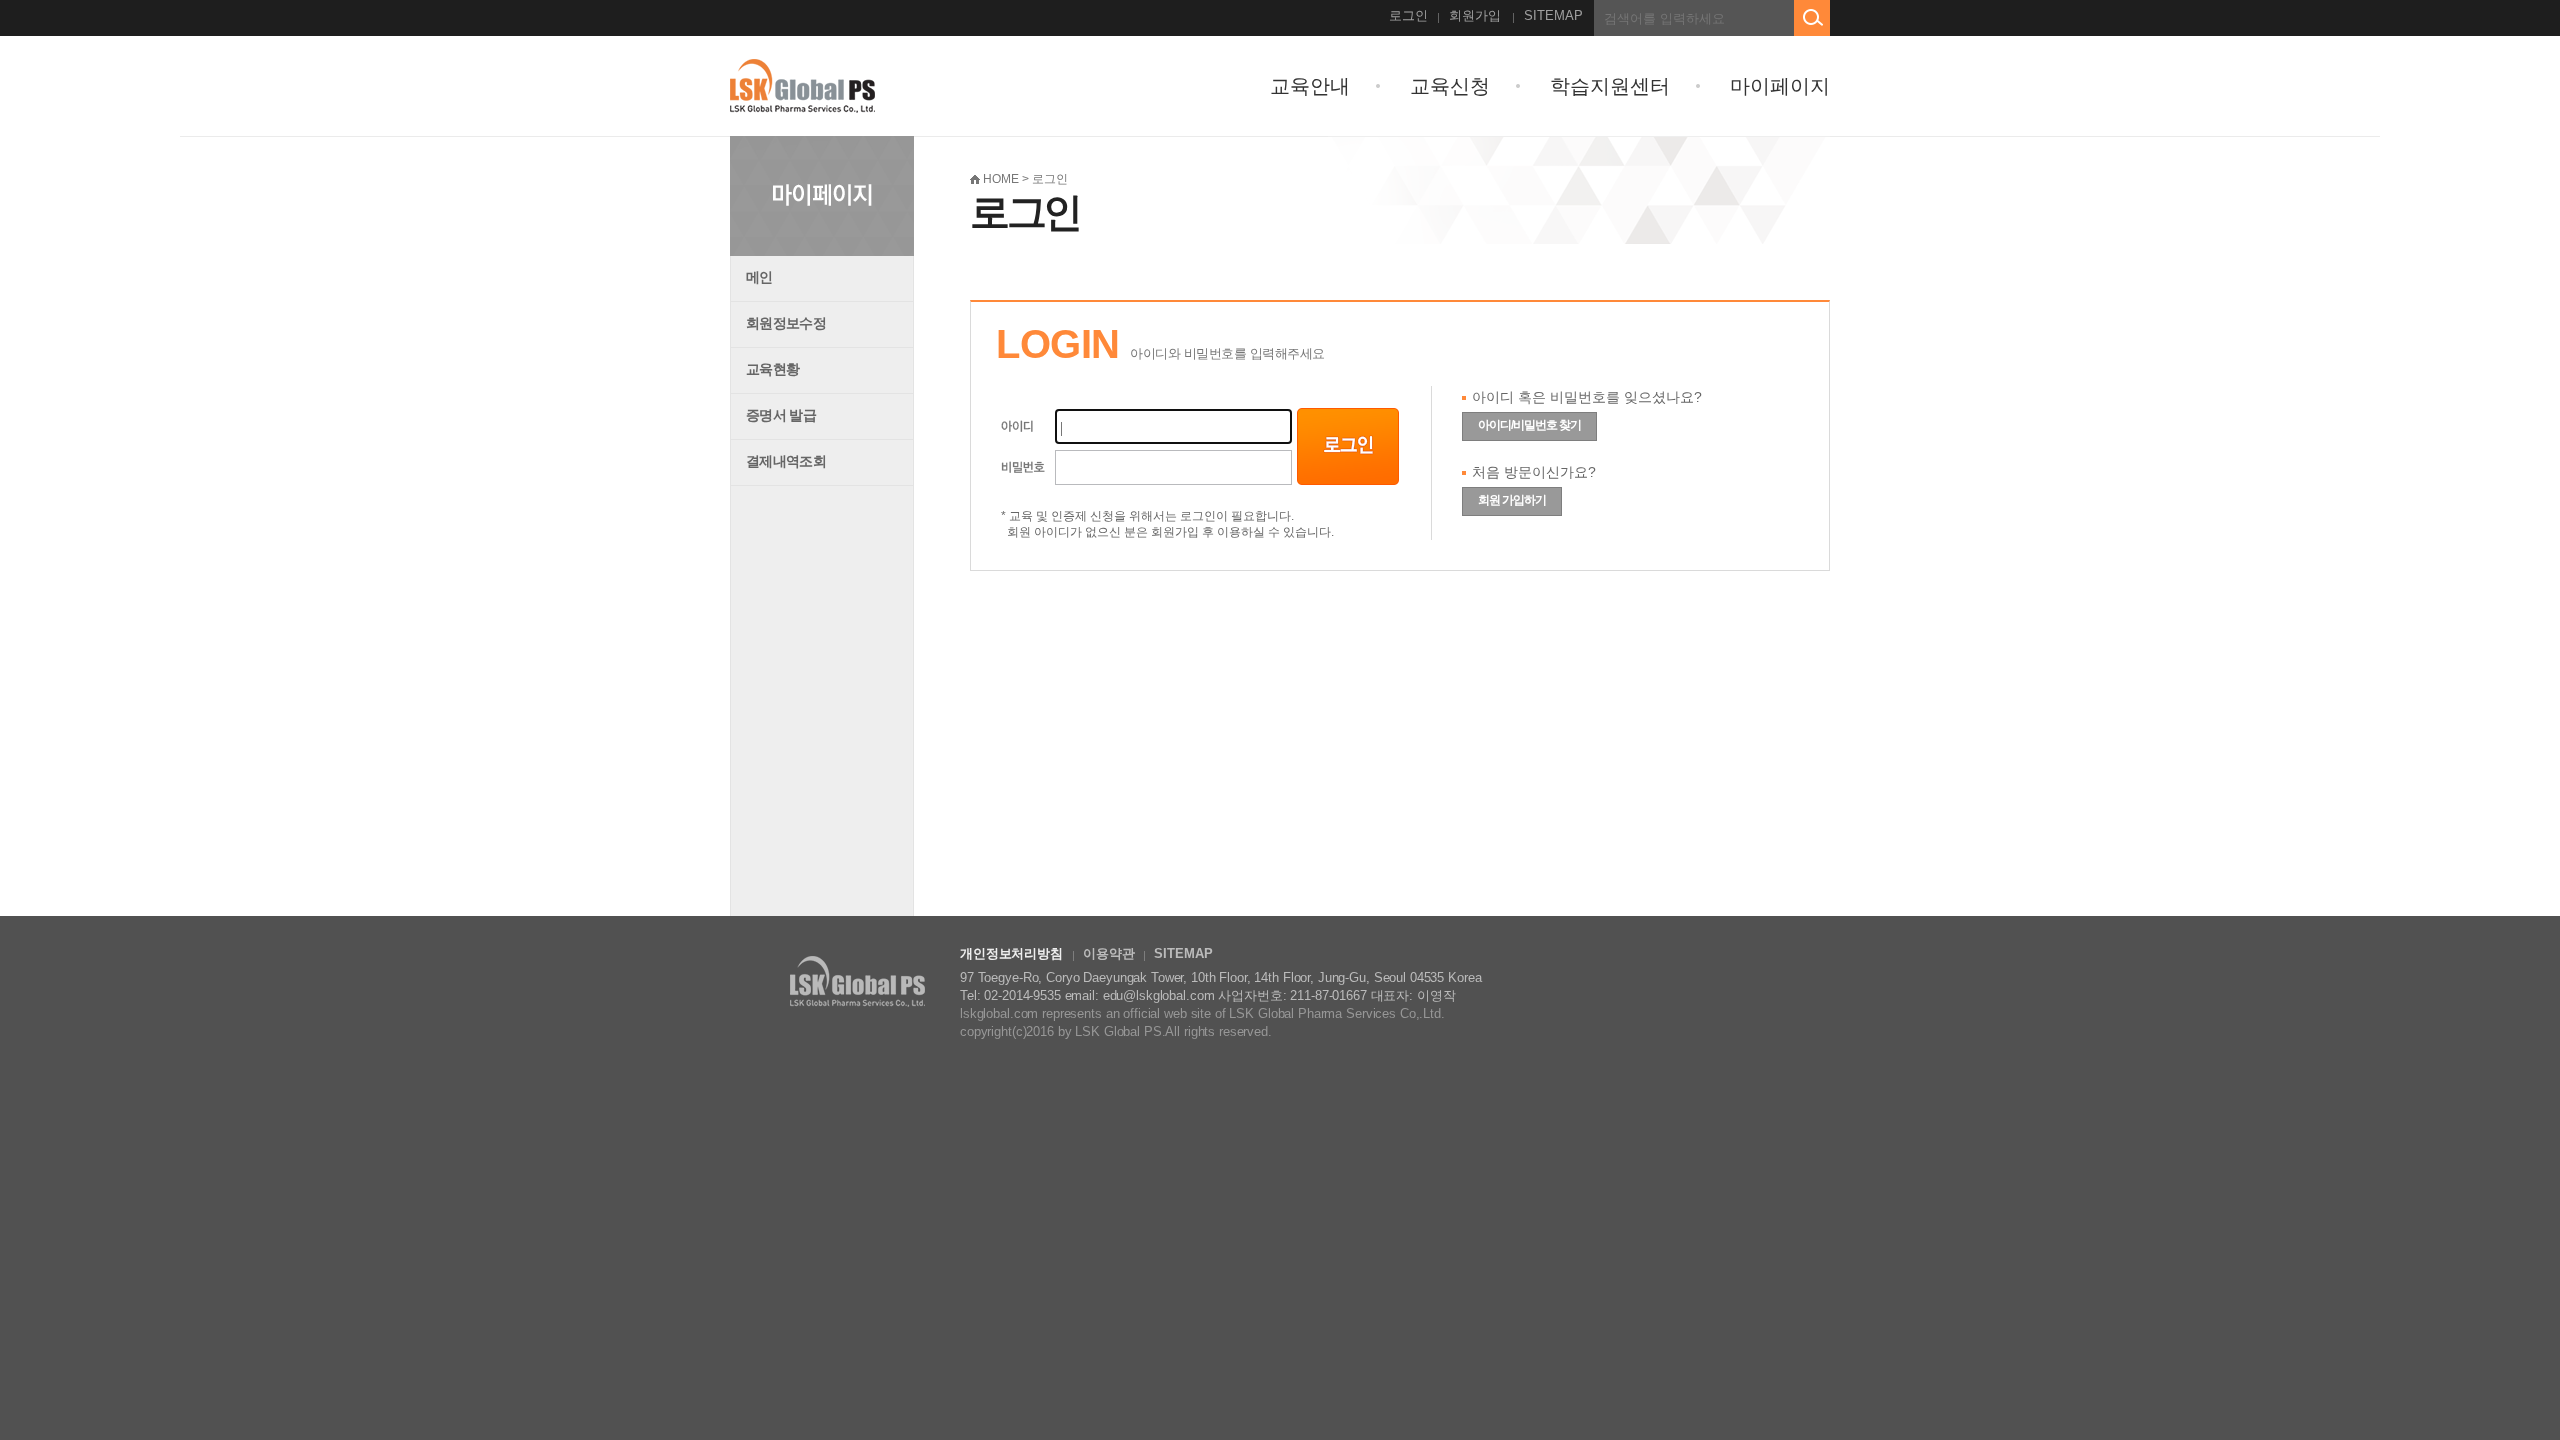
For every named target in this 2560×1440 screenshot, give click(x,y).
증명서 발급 (781, 415)
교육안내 (1310, 86)
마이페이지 (1780, 86)
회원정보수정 (786, 323)
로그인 (1408, 15)
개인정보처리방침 (1011, 953)
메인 (759, 277)
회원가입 (1475, 15)
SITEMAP (1553, 15)
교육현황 (772, 369)
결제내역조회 (786, 461)
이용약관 (1108, 953)
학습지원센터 (1610, 86)
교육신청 (1450, 86)
